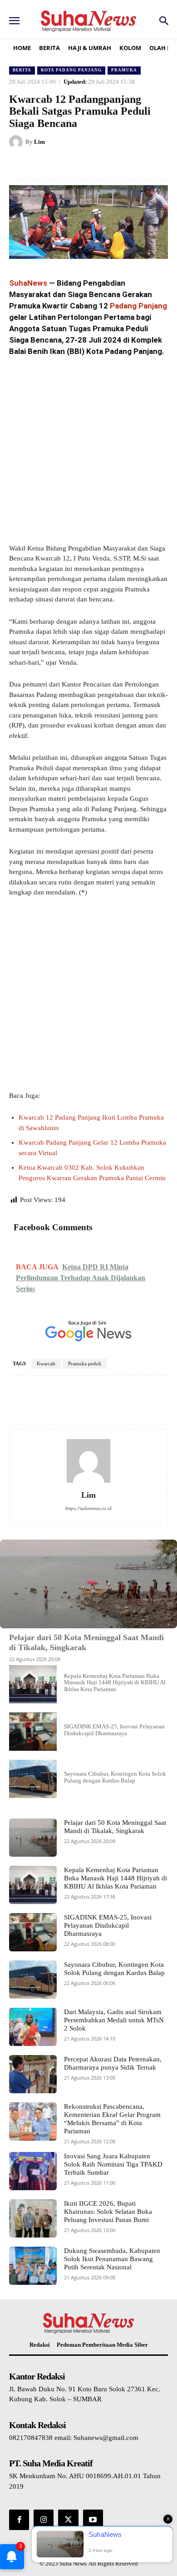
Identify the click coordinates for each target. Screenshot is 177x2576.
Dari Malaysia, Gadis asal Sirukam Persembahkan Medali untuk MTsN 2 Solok (114, 2020)
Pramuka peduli (85, 1364)
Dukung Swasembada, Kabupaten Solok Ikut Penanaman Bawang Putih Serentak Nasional (112, 2259)
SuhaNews (28, 283)
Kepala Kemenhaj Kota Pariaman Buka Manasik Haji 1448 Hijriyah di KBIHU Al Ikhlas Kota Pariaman (115, 1682)
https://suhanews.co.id (88, 1508)
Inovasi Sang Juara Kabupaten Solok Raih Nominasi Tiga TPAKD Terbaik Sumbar (113, 2164)
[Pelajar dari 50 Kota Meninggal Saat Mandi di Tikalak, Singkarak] (88, 1584)
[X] (68, 165)
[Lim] (17, 142)
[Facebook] (47, 165)
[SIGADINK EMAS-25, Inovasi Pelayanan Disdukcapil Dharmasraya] (33, 1732)
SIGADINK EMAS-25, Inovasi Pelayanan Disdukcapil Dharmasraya (114, 1730)
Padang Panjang (138, 306)
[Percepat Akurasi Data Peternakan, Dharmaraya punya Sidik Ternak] (33, 2074)
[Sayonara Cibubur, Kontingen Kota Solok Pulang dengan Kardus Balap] (33, 1779)
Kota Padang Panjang (71, 70)
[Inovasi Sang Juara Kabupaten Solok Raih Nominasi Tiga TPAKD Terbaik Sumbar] (33, 2171)
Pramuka (124, 70)
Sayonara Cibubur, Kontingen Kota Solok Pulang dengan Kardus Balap (115, 1777)
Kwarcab (46, 1364)
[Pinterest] (88, 165)
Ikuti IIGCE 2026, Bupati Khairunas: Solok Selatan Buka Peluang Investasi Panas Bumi (108, 2212)
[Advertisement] (88, 451)
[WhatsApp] (109, 165)
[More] (135, 1403)
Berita (22, 70)
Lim (39, 142)
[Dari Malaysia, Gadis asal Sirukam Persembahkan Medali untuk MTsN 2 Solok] (33, 2027)
